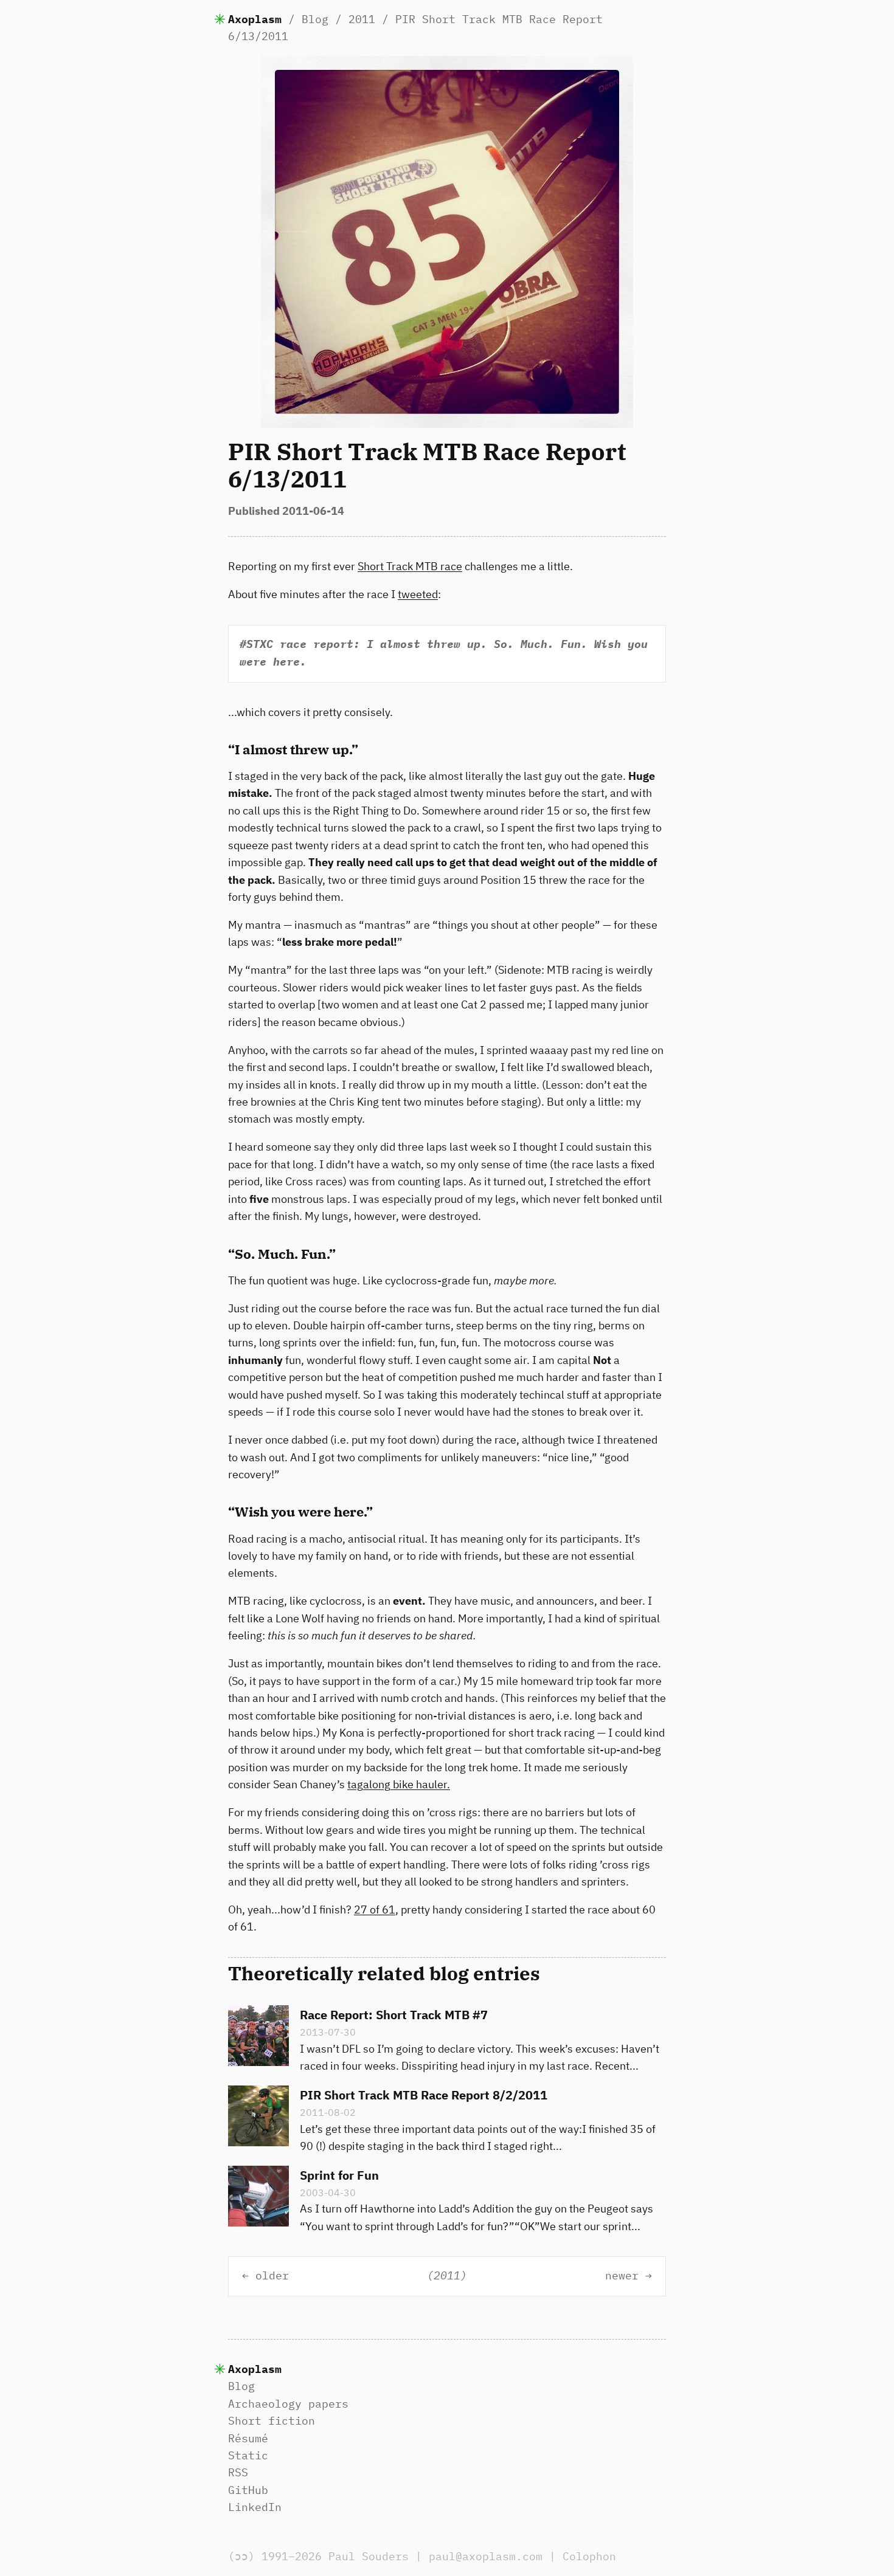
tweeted (418, 594)
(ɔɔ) (241, 2556)
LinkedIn (255, 2507)
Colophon (589, 2556)
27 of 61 (375, 1910)
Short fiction (272, 2421)
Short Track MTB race (410, 566)
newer (622, 2276)
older (272, 2276)
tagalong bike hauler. (399, 1784)
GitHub (248, 2490)
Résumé (248, 2438)
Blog (315, 19)
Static (248, 2455)
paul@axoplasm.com (486, 2556)
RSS (238, 2472)
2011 (362, 19)
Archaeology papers (288, 2404)
